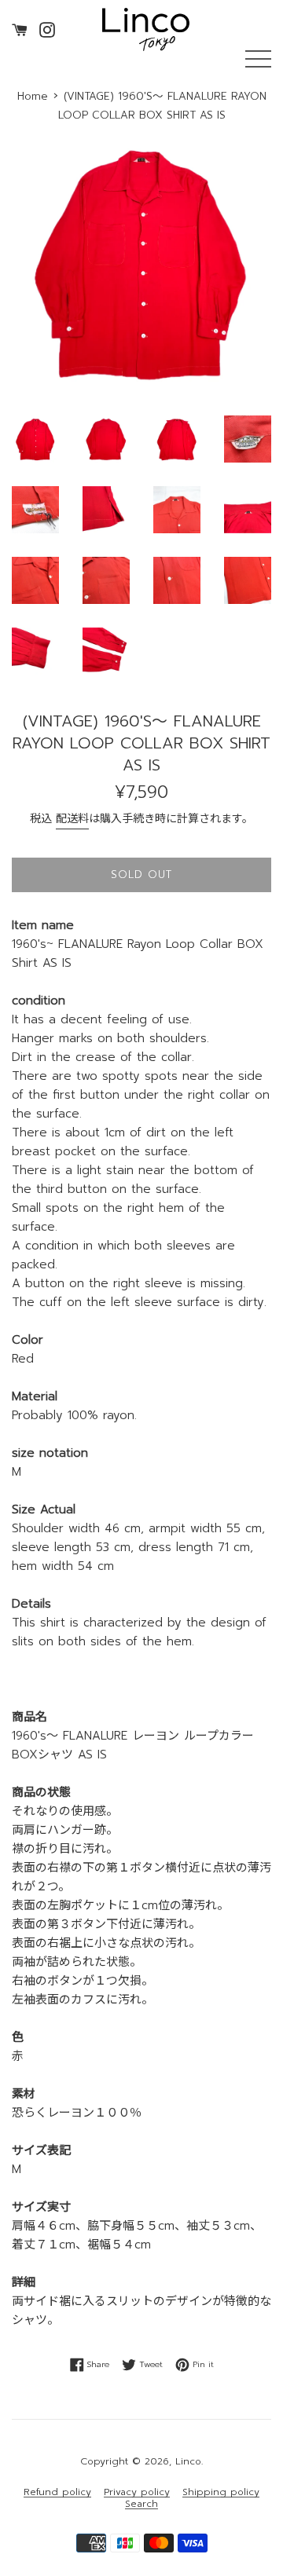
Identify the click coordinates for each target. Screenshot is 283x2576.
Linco (188, 2461)
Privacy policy (137, 2492)
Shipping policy (221, 2492)
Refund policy (57, 2492)
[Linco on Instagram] (47, 29)
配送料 (72, 819)
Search (141, 2504)
